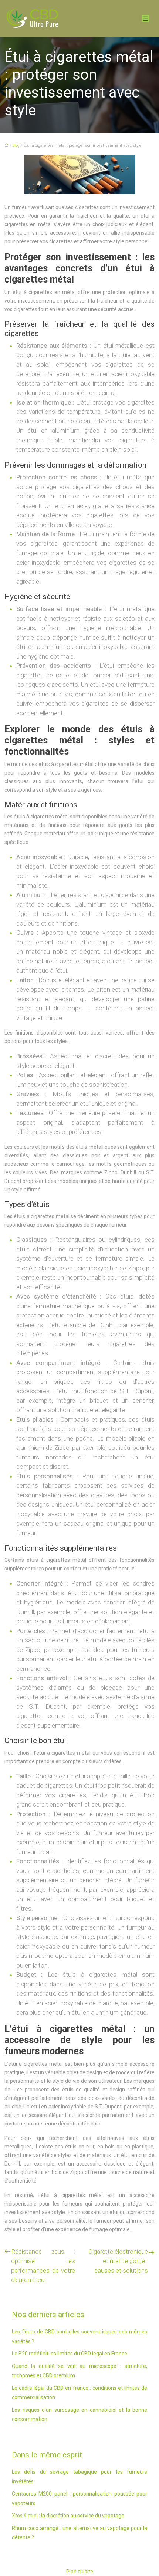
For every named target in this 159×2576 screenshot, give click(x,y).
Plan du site (80, 2572)
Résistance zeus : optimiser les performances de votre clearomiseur (43, 2266)
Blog (16, 146)
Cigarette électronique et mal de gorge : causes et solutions (118, 2261)
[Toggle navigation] (145, 19)
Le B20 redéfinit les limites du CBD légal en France (70, 2354)
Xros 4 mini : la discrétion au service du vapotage (68, 2516)
